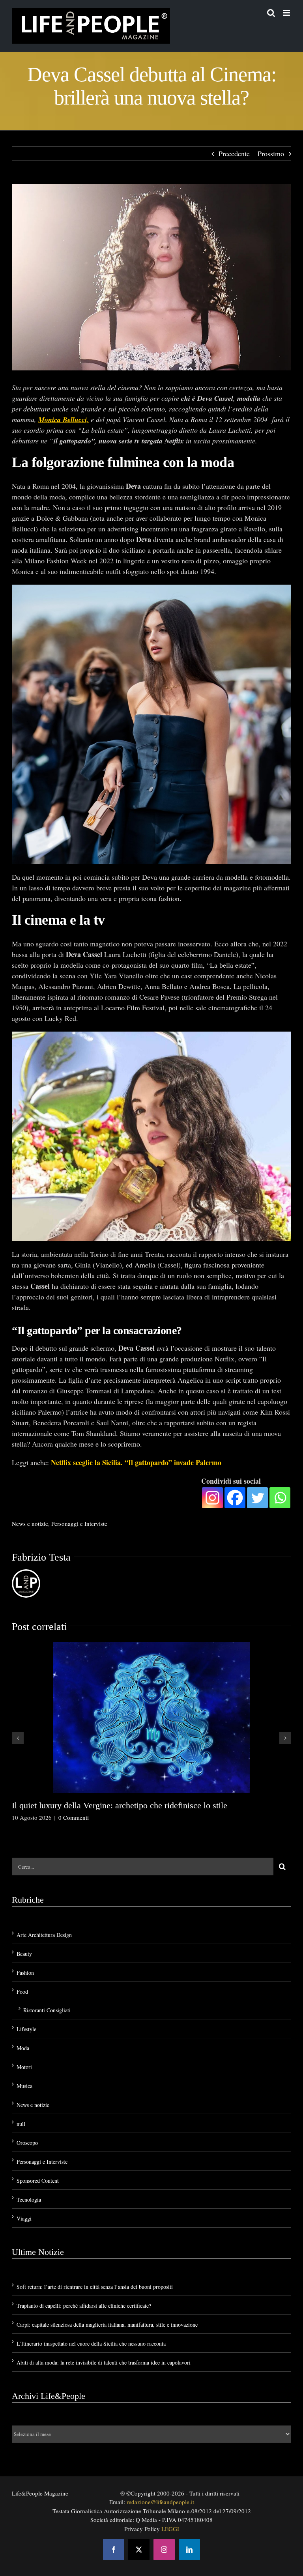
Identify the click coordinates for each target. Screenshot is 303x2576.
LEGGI (170, 2529)
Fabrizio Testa (41, 1557)
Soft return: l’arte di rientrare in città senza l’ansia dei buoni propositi (95, 2287)
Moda (23, 2048)
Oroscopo (27, 2143)
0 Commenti (74, 1817)
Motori (24, 2067)
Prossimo (271, 153)
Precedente (234, 153)
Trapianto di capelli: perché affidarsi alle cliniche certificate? (84, 2306)
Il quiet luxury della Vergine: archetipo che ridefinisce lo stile (120, 1805)
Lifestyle (26, 2029)
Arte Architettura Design (44, 1935)
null (21, 2124)
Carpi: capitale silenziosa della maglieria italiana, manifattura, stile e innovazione (107, 2325)
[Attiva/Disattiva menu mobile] (287, 13)
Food (22, 1992)
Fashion (25, 1973)
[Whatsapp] (280, 1498)
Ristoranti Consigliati (47, 2010)
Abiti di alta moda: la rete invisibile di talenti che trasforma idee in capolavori (104, 2362)
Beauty (24, 1954)
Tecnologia (29, 2199)
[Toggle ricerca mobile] (271, 13)
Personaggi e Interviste (79, 1524)
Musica (24, 2086)
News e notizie (30, 1524)
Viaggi (24, 2218)
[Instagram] (212, 1498)
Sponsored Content (38, 2181)
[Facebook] (235, 1498)
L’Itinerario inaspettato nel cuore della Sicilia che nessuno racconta (91, 2343)
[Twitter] (257, 1498)
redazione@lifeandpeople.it (160, 2502)
